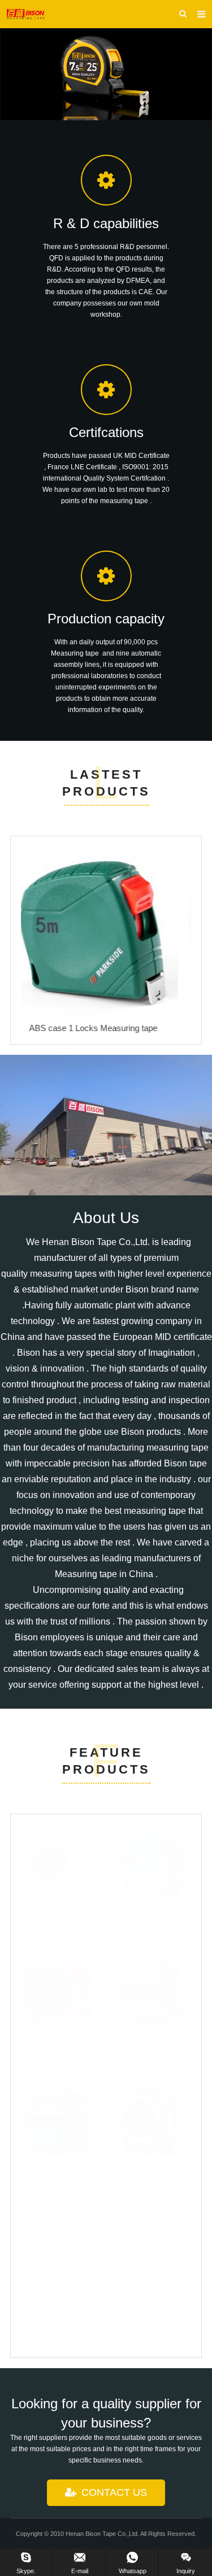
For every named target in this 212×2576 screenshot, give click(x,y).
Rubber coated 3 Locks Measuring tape (153, 2186)
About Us (106, 1218)
